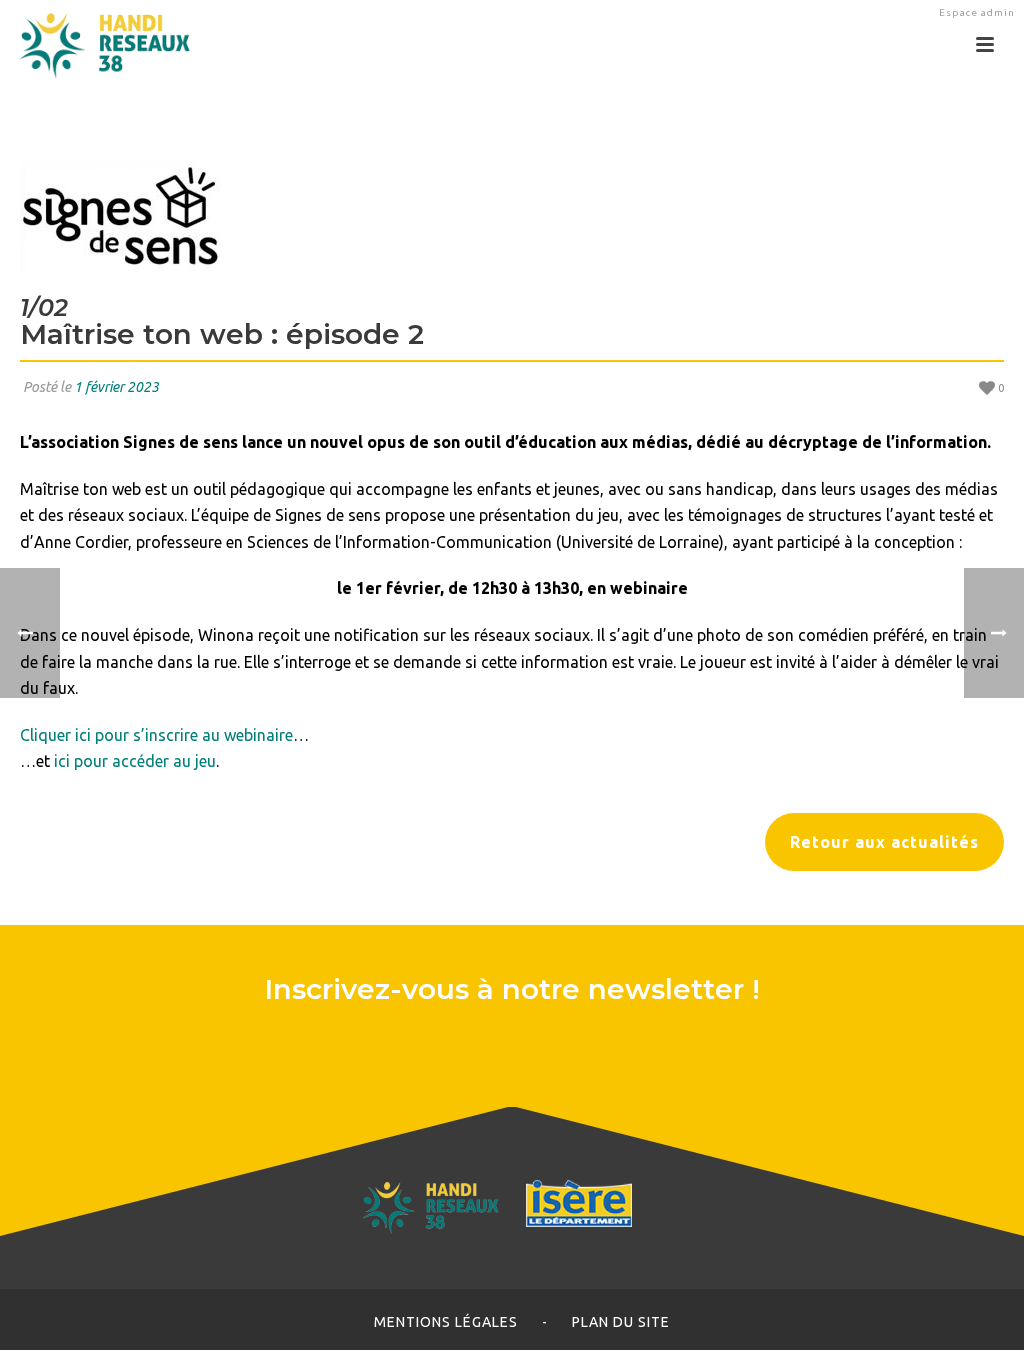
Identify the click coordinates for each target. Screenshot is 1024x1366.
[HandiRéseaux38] (97, 45)
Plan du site (621, 1322)
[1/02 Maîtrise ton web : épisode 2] (512, 216)
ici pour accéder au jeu (135, 761)
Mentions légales (446, 1322)
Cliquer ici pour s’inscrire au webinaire (156, 735)
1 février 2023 (116, 387)
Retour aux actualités (884, 842)
